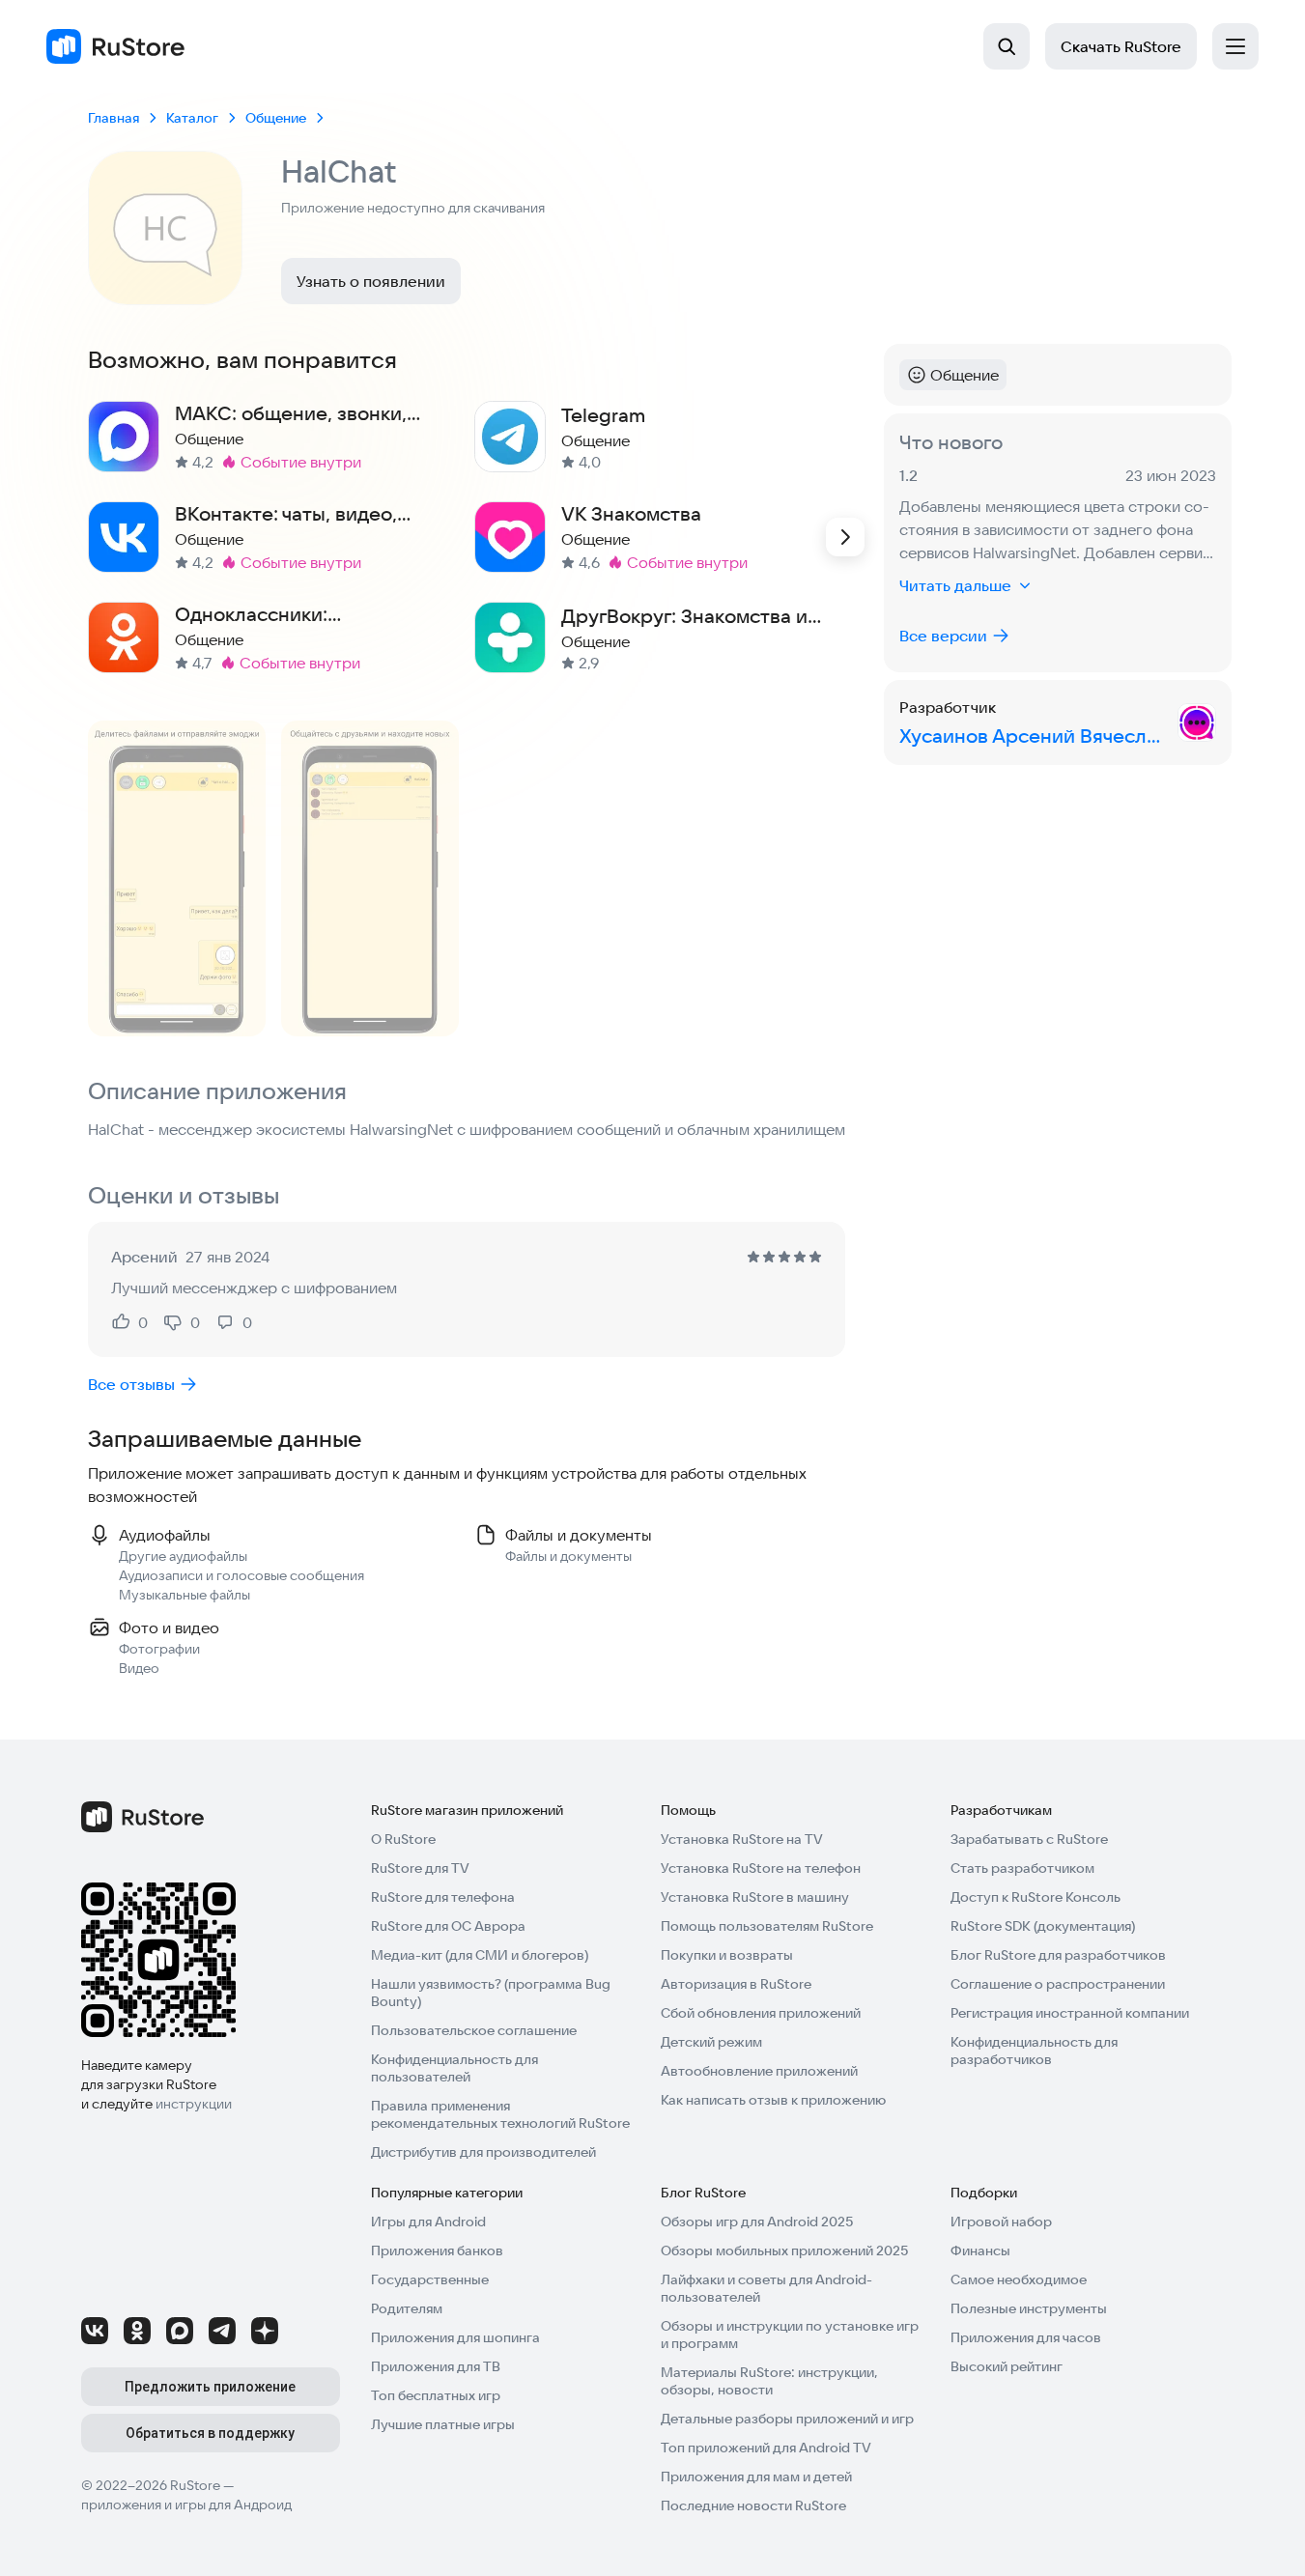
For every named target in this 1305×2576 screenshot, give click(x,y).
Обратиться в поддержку (210, 2433)
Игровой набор (1001, 2222)
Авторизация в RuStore (736, 1984)
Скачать (1121, 46)
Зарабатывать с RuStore (1029, 1839)
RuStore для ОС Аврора (448, 1926)
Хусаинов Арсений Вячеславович (1035, 736)
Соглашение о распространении (1058, 1984)
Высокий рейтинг (1007, 2366)
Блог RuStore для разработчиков (1058, 1955)
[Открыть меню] (1235, 46)
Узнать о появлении (371, 281)
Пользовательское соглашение (474, 2030)
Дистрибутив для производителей (483, 2152)
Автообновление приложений (759, 2071)
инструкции (194, 2104)
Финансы (980, 2250)
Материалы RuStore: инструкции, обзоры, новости (769, 2381)
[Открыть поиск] (1007, 46)
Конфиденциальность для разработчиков (1034, 2051)
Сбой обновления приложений (761, 2013)
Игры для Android (428, 2222)
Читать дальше (955, 585)
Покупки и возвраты (727, 1955)
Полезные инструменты (1029, 2308)
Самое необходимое (1019, 2279)
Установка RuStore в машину (755, 1897)
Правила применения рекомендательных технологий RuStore (500, 2114)
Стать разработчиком (1022, 1868)
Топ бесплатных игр (436, 2395)
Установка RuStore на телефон (761, 1868)
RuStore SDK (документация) (1043, 1926)
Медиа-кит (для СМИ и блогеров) (480, 1955)
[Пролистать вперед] (845, 537)
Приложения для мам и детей (756, 2477)
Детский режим (711, 2042)
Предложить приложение (210, 2387)
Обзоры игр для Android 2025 (757, 2222)
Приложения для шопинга (455, 2337)
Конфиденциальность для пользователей (454, 2068)
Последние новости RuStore (753, 2505)
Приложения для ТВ (436, 2366)
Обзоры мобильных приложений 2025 (784, 2250)
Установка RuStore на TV (742, 1839)
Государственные (430, 2279)
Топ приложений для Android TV (766, 2448)
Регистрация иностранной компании (1070, 2013)
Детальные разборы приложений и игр (787, 2419)
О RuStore (403, 1839)
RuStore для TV (420, 1868)
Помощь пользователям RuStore (767, 1926)
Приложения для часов (1026, 2337)
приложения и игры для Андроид (186, 2505)
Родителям (407, 2308)
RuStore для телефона (443, 1897)
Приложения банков (437, 2250)
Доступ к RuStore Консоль (1035, 1897)
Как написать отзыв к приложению (773, 2100)
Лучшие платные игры (443, 2424)
